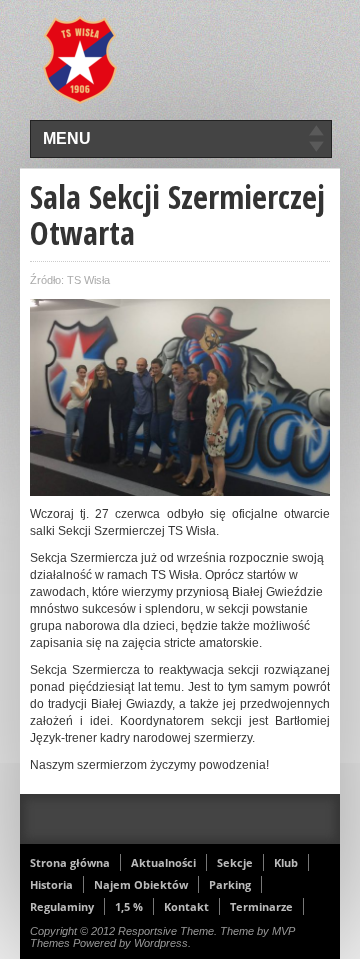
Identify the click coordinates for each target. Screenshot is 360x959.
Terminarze (261, 906)
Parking (230, 884)
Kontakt (186, 906)
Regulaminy (62, 906)
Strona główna (70, 862)
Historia (51, 884)
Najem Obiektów (141, 884)
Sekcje (235, 862)
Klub (286, 862)
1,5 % (129, 906)
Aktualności (163, 862)
